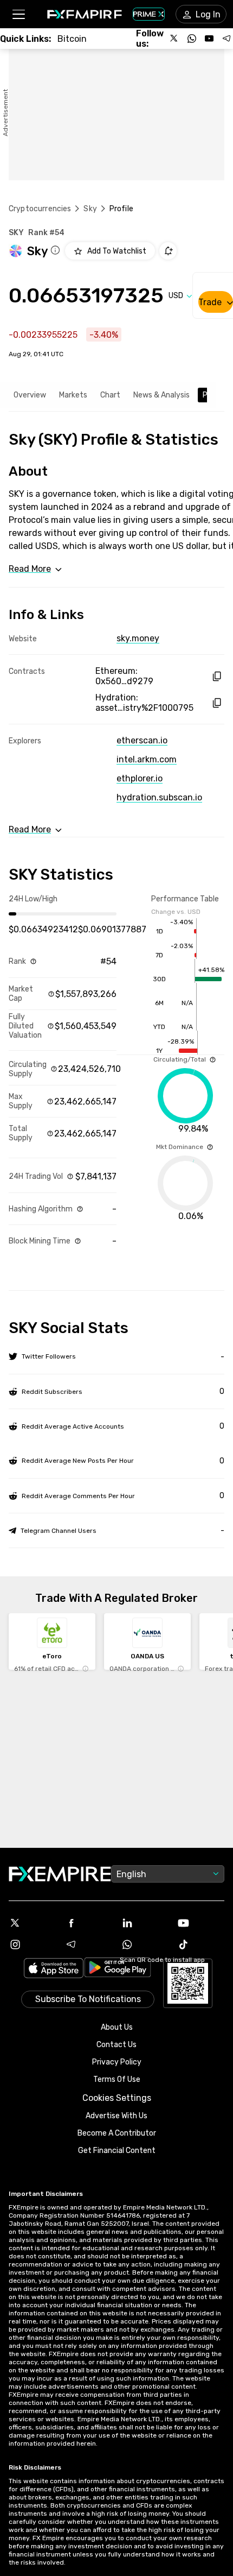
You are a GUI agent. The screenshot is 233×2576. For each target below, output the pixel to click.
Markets (73, 395)
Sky (90, 209)
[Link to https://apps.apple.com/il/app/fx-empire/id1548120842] (54, 1969)
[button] (18, 14)
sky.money (138, 638)
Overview (30, 395)
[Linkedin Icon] (145, 1923)
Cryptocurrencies (40, 209)
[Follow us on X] (174, 39)
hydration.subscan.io (159, 797)
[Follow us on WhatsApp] (192, 39)
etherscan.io (142, 740)
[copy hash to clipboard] (216, 676)
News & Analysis (161, 395)
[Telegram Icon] (89, 1944)
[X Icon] (33, 1923)
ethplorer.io (140, 778)
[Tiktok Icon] (201, 1944)
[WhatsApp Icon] (145, 1944)
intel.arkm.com (147, 759)
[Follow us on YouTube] (209, 39)
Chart (110, 395)
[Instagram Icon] (33, 1944)
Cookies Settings (117, 2098)
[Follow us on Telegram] (226, 39)
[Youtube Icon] (201, 1923)
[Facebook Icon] (89, 1923)
